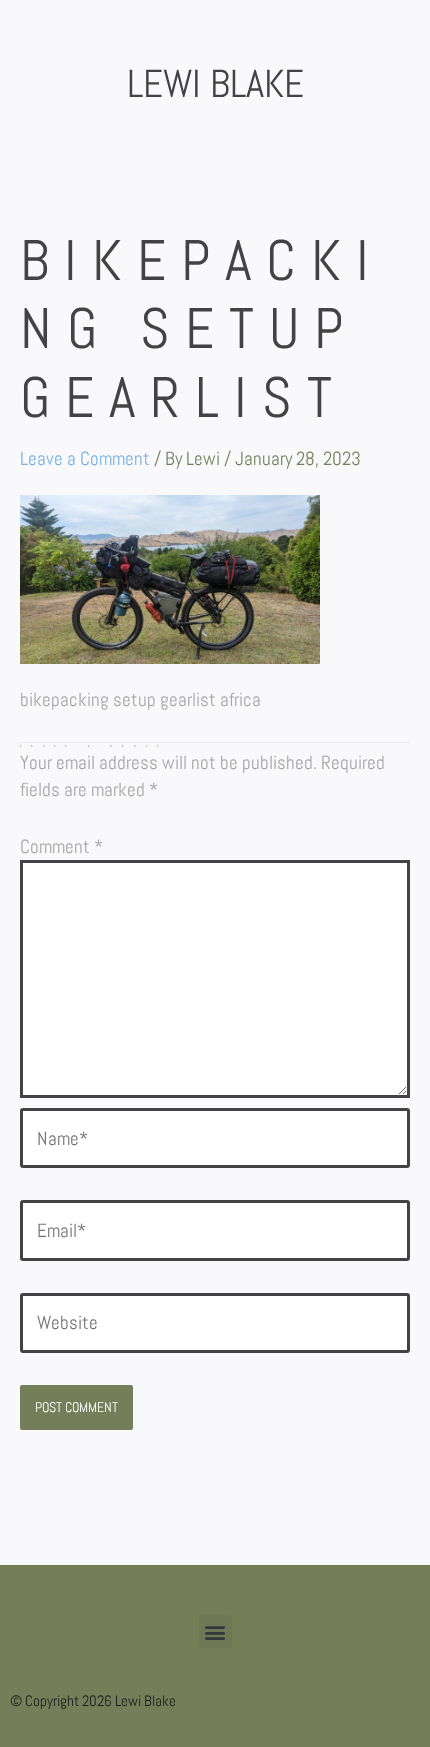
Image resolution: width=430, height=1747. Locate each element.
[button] (215, 1631)
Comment (61, 846)
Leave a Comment (85, 458)
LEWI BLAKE (215, 84)
